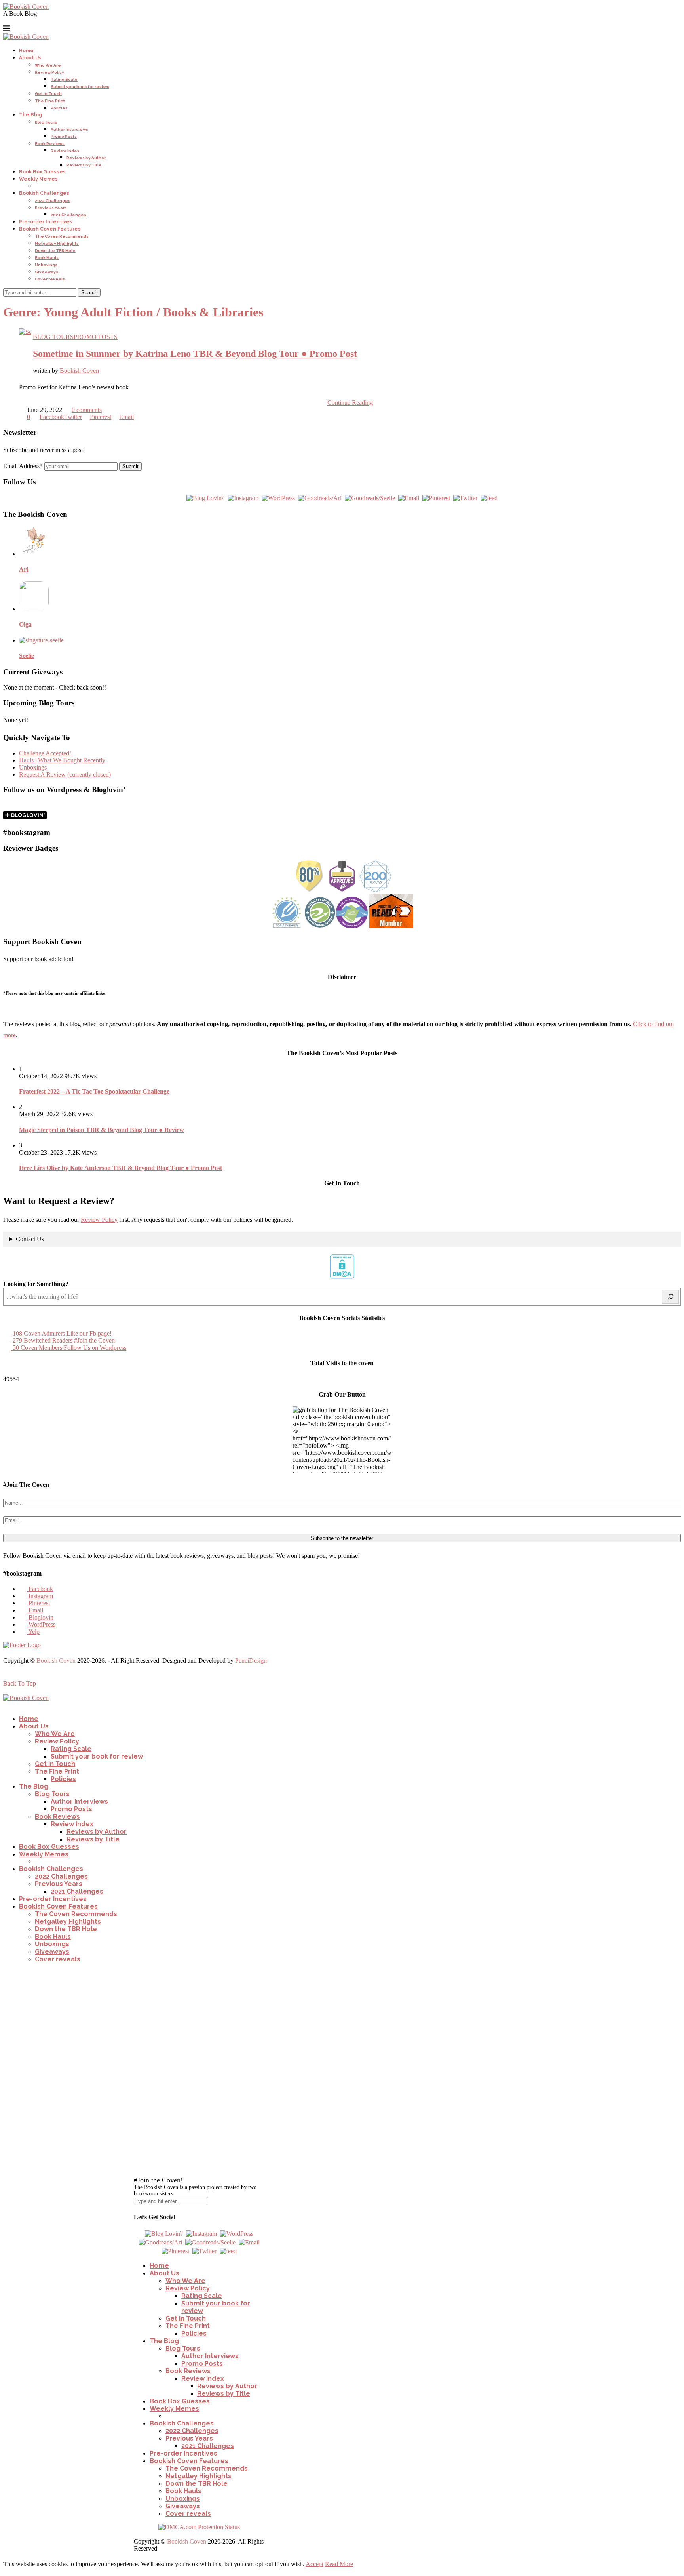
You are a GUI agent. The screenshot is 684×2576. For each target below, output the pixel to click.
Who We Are (48, 65)
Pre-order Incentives (46, 222)
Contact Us (30, 1239)
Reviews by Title (84, 165)
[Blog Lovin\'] (205, 498)
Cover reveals (50, 279)
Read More (339, 2564)
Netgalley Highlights (57, 243)
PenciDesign (251, 1660)
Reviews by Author (86, 158)
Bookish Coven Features (50, 229)
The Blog (30, 115)
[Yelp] (64, 21)
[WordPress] (55, 21)
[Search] (670, 1297)
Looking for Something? (36, 1284)
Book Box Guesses (42, 172)
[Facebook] (7, 21)
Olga (25, 624)
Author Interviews (69, 129)
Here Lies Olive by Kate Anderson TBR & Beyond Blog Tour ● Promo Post (121, 1168)
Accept (314, 2564)
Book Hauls (47, 258)
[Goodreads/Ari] (320, 498)
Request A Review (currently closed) (65, 775)
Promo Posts (64, 136)
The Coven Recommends (62, 236)
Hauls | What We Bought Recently (62, 760)
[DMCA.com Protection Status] (342, 1277)
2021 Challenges (68, 215)
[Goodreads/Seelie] (370, 498)
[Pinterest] (26, 21)
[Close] (138, 1973)
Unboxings (46, 265)
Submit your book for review (80, 87)
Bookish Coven (79, 371)
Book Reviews (50, 144)
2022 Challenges (53, 201)
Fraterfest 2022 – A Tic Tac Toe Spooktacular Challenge (94, 1091)
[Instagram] (17, 21)
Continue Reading (350, 403)
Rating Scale (64, 79)
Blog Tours (46, 122)
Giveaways (47, 272)
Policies (59, 108)
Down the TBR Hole (55, 251)
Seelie (27, 656)
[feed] (489, 498)
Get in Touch (48, 94)
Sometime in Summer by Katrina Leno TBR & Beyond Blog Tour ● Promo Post (195, 354)
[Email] (36, 21)
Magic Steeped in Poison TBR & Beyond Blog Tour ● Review (102, 1130)
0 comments (87, 410)
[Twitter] (465, 498)
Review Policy (49, 72)
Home (26, 51)
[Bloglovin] (45, 21)
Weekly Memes (38, 179)
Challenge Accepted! (45, 753)
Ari (24, 569)
